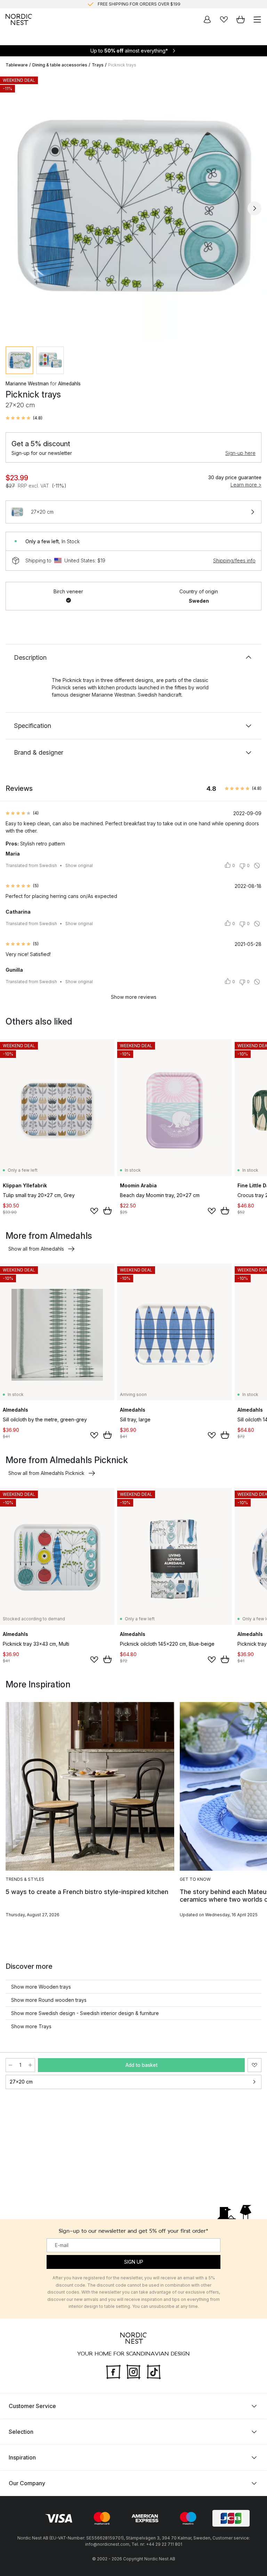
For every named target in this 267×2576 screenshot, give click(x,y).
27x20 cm (21, 2082)
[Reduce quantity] (10, 2065)
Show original (79, 865)
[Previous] (13, 208)
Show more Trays (31, 2026)
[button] (24, 418)
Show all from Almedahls (36, 1249)
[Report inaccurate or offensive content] (257, 866)
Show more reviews (134, 997)
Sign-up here (240, 453)
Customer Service (32, 2406)
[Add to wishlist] (94, 1211)
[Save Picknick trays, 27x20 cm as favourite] (254, 2065)
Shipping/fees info (234, 560)
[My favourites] (224, 19)
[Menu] (257, 19)
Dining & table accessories (60, 65)
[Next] (254, 208)
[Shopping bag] (241, 19)
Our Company (27, 2483)
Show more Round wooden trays (49, 2000)
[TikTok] (154, 2371)
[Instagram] (133, 2371)
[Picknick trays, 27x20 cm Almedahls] (133, 207)
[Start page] (19, 19)
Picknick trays (122, 65)
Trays (98, 65)
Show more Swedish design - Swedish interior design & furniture (85, 2013)
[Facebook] (113, 2371)
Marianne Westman (27, 383)
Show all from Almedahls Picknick (46, 1473)
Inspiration (22, 2457)
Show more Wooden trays (41, 1987)
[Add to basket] (107, 1211)
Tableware (17, 65)
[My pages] (207, 19)
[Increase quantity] (30, 2065)
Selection (21, 2432)
